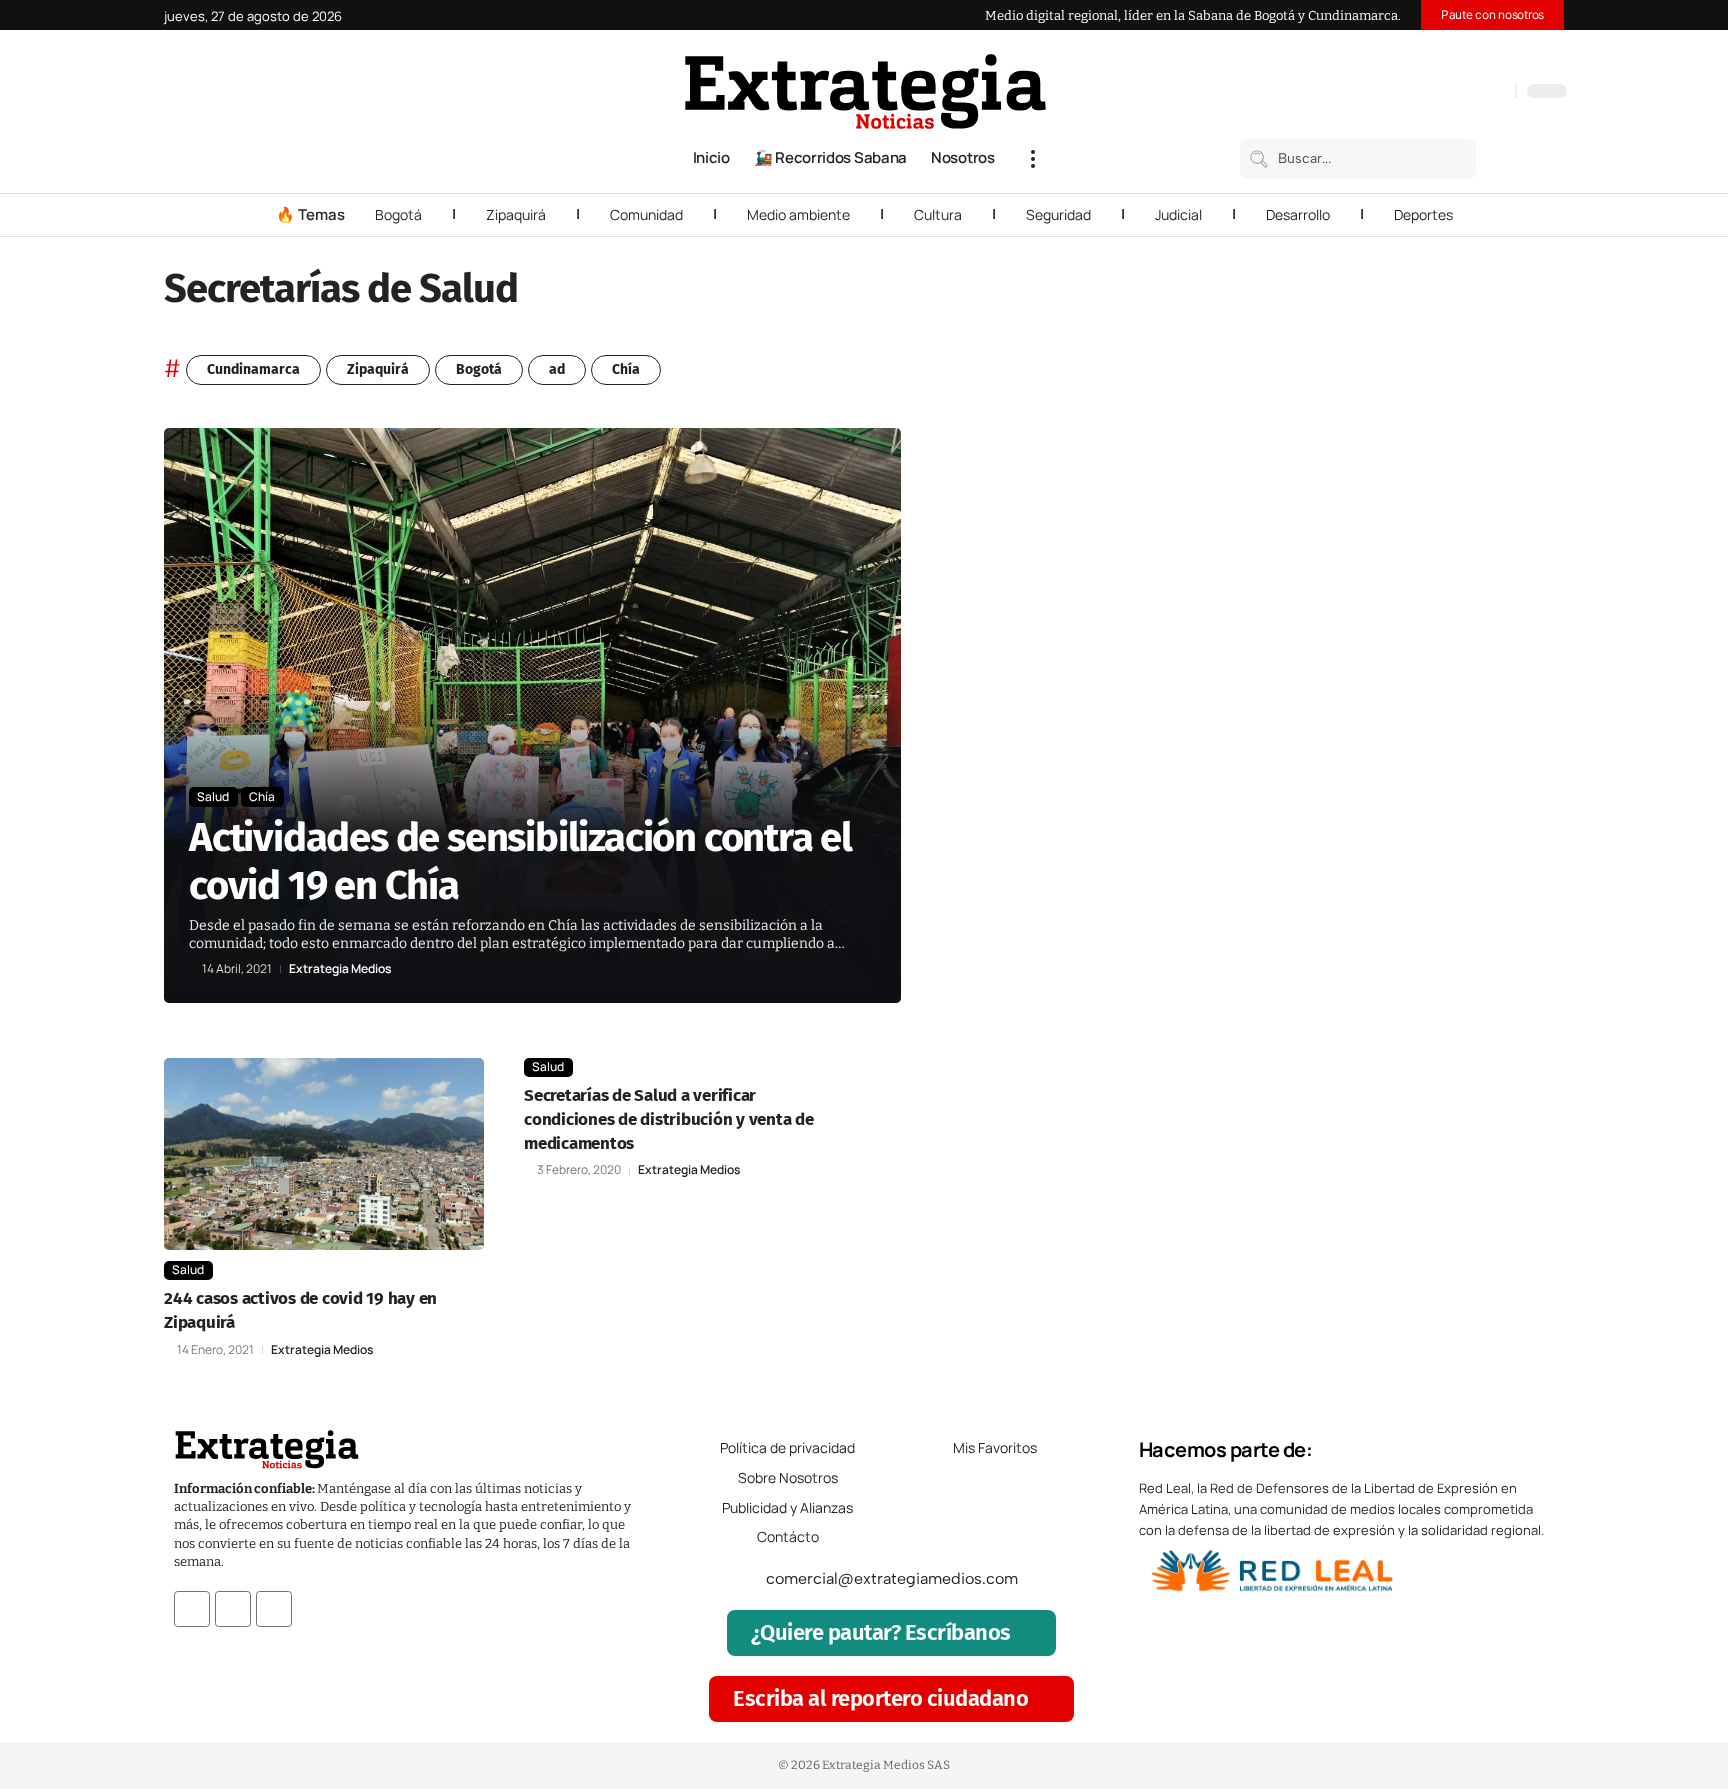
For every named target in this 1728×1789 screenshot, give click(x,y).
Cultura (938, 214)
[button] (1033, 159)
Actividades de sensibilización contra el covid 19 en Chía (520, 862)
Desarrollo (1298, 214)
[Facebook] (1395, 93)
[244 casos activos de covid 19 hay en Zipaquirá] (324, 1154)
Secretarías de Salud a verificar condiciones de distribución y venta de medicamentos (669, 1119)
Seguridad (1058, 214)
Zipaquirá (516, 214)
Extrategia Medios (340, 969)
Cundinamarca (253, 369)
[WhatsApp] (1495, 93)
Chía (626, 369)
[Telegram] (1475, 93)
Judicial (1178, 214)
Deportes (1423, 214)
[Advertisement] (1430, 728)
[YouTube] (1415, 93)
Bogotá (398, 214)
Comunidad (646, 214)
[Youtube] (274, 1609)
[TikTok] (1455, 93)
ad (557, 369)
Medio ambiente (798, 214)
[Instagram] (1435, 93)
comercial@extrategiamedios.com (892, 1578)
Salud (213, 796)
